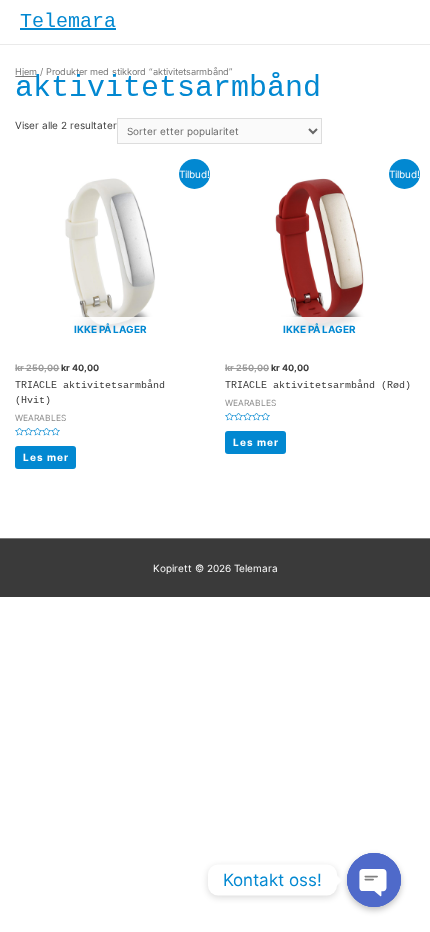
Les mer (46, 457)
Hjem (26, 71)
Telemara (68, 21)
